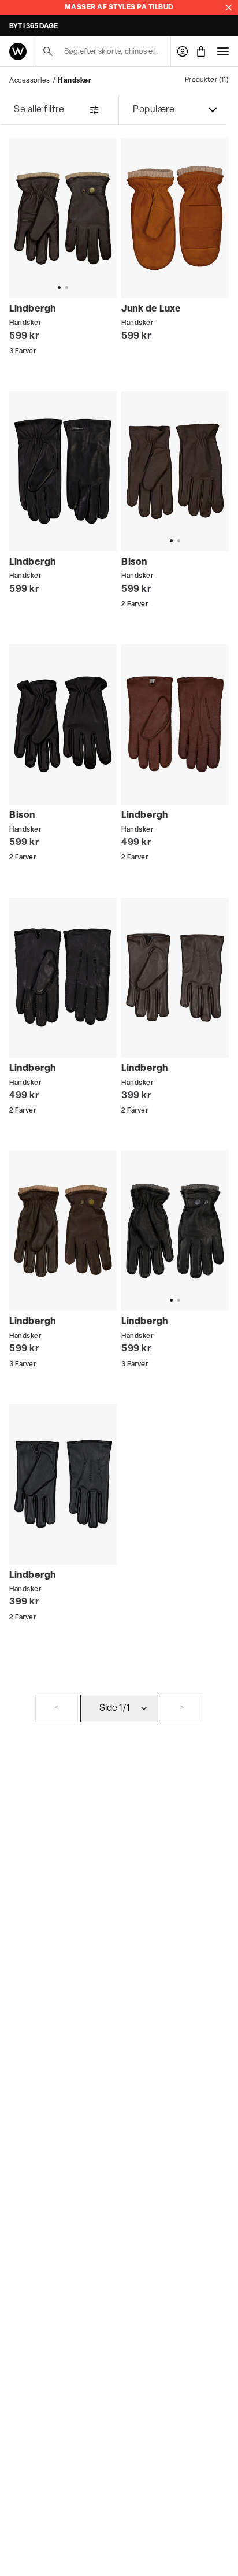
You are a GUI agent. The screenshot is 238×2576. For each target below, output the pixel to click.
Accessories (30, 81)
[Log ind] (183, 51)
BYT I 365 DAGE (34, 27)
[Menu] (223, 51)
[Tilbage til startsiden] (18, 51)
